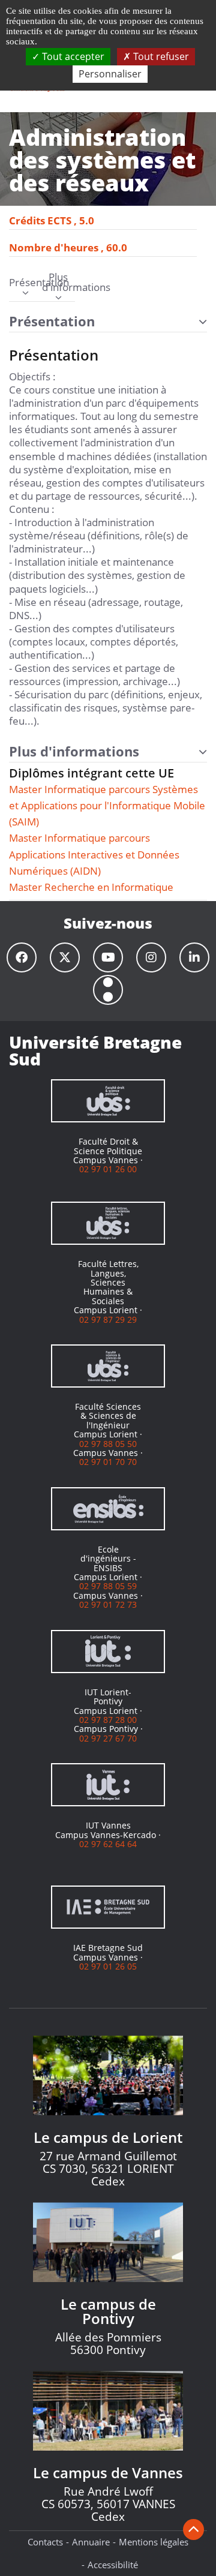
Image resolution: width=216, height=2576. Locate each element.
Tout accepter (72, 56)
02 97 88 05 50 (108, 1444)
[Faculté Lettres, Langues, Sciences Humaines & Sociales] (108, 1223)
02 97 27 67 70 (108, 1738)
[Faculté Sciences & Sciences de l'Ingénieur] (108, 1366)
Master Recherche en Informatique (91, 887)
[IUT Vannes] (108, 1785)
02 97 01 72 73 (108, 1604)
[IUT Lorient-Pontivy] (108, 1652)
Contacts (45, 2542)
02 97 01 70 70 (108, 1462)
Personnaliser (110, 74)
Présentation (25, 283)
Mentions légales (154, 2542)
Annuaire (91, 2542)
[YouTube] (108, 957)
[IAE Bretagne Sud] (108, 1907)
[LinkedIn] (194, 957)
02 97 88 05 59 (108, 1586)
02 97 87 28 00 (108, 1720)
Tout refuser (160, 56)
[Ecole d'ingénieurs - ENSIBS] (108, 1509)
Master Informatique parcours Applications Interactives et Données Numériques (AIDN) (94, 854)
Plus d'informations (58, 283)
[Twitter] (65, 957)
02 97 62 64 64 (108, 1844)
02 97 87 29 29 (108, 1319)
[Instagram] (151, 957)
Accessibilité (113, 2565)
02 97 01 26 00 (108, 1169)
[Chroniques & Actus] (108, 990)
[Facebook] (22, 957)
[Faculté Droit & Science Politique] (108, 1101)
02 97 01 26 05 (108, 1966)
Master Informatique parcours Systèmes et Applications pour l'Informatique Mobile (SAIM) (107, 805)
